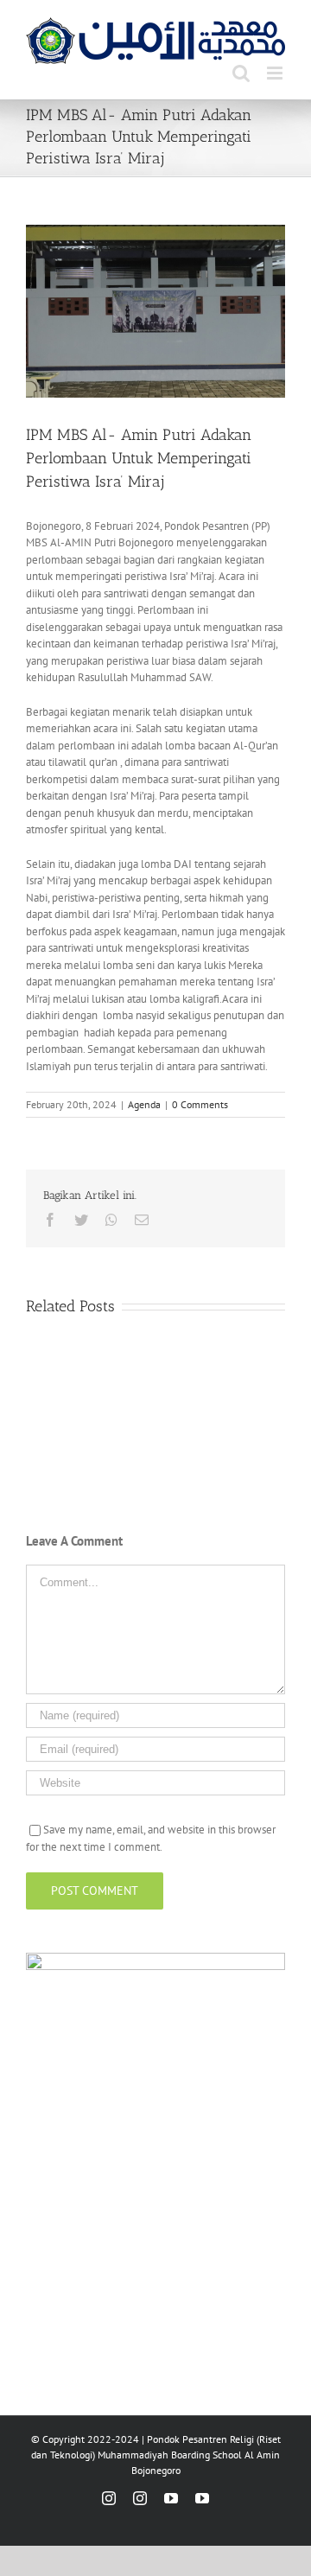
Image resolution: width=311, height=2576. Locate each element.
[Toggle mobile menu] (276, 73)
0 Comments (200, 1104)
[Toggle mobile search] (241, 73)
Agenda (144, 1104)
